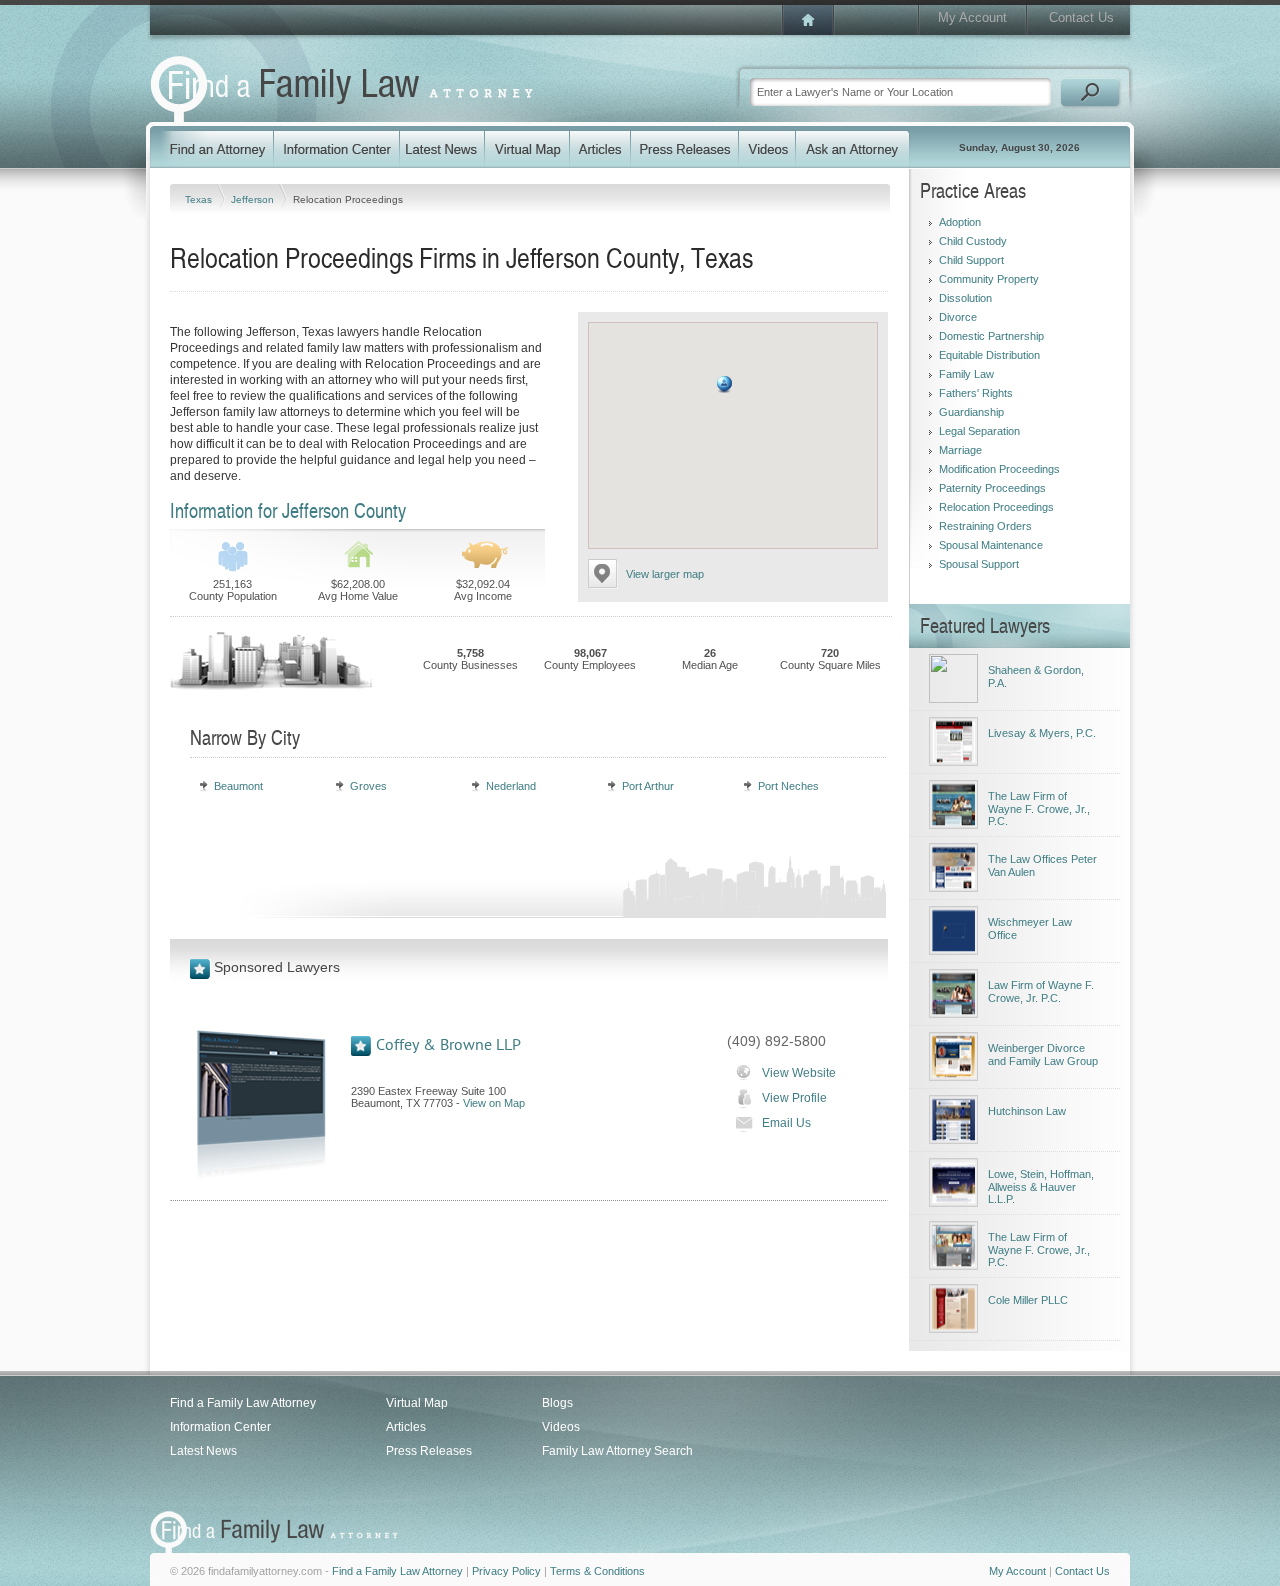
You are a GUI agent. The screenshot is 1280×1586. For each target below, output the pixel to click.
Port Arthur (648, 786)
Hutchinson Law (1027, 1111)
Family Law (966, 374)
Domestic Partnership (991, 336)
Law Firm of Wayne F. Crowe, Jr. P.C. (1041, 991)
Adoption (960, 222)
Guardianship (971, 412)
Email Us (786, 1123)
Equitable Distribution (989, 355)
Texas (200, 199)
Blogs (557, 1403)
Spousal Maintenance (991, 545)
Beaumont (238, 786)
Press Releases (429, 1451)
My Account (972, 17)
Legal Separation (979, 431)
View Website (799, 1073)
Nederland (511, 786)
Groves (368, 786)
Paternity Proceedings (992, 488)
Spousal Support (979, 564)
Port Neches (788, 786)
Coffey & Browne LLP (448, 1045)
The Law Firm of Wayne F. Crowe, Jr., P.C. (1039, 808)
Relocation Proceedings (996, 507)
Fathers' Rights (976, 393)
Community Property (989, 279)
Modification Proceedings (999, 469)
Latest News (203, 1451)
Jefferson (254, 199)
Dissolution (965, 298)
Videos (561, 1427)
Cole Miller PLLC (1028, 1300)
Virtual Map (417, 1403)
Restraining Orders (985, 526)
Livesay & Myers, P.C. (1042, 733)
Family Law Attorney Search (617, 1451)
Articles (406, 1427)
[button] (724, 384)
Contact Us (1081, 17)
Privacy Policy (506, 1571)
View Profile (794, 1098)
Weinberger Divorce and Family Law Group (1043, 1054)
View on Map (494, 1103)
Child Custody (973, 241)
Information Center (220, 1427)
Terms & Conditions (597, 1571)
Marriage (960, 450)
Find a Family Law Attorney (243, 1403)
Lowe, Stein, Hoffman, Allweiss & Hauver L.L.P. (1041, 1186)
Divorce (958, 317)
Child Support (971, 260)
